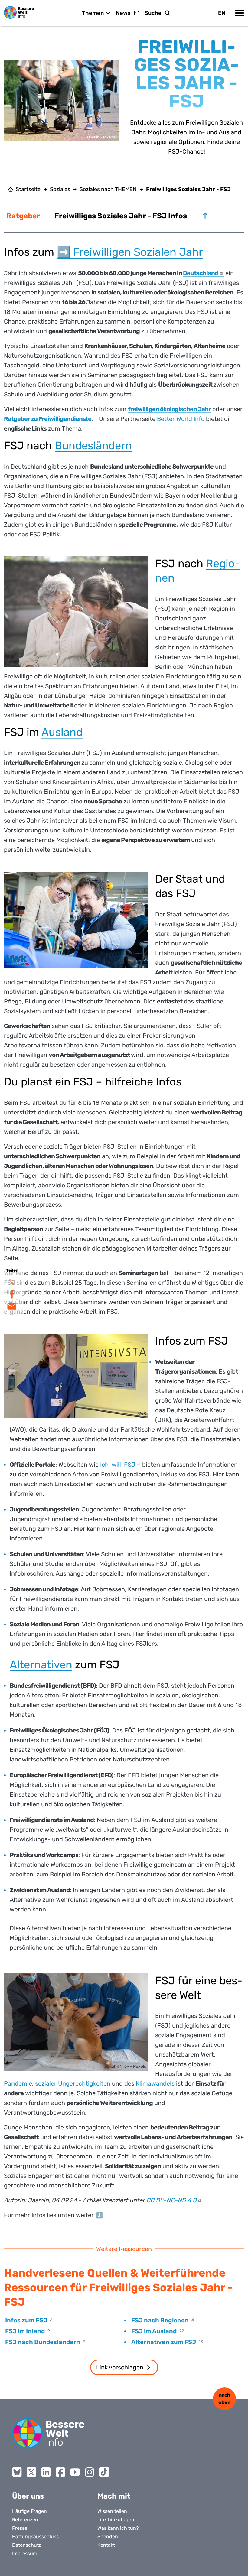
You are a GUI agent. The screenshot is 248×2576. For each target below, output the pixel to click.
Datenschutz (27, 2545)
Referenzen (25, 2520)
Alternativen (41, 1665)
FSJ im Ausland (154, 2331)
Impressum (25, 2553)
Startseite (28, 189)
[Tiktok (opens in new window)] (104, 2472)
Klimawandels (155, 2083)
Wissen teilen (112, 2511)
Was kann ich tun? (118, 2528)
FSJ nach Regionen (160, 2320)
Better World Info (181, 419)
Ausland (62, 732)
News (123, 13)
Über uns (28, 2496)
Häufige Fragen (29, 2511)
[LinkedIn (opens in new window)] (46, 2472)
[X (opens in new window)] (31, 2472)
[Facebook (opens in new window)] (60, 2472)
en (222, 13)
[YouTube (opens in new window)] (75, 2472)
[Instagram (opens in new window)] (90, 2472)
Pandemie (18, 2083)
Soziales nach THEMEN (108, 189)
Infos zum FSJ (26, 2320)
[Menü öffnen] (240, 13)
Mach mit (114, 2496)
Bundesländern (93, 446)
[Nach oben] (205, 216)
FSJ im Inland (25, 2331)
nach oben (224, 2399)
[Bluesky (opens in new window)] (17, 2472)
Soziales (60, 189)
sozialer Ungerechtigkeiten (73, 2083)
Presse (20, 2528)
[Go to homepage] (48, 2433)
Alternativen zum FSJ (164, 2342)
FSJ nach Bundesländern (43, 2342)
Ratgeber (23, 216)
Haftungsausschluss (35, 2537)
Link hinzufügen (116, 2520)
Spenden (108, 2537)
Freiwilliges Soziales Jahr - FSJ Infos (121, 216)
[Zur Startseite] (19, 12)
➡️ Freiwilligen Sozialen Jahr (130, 252)
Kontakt (106, 2545)
